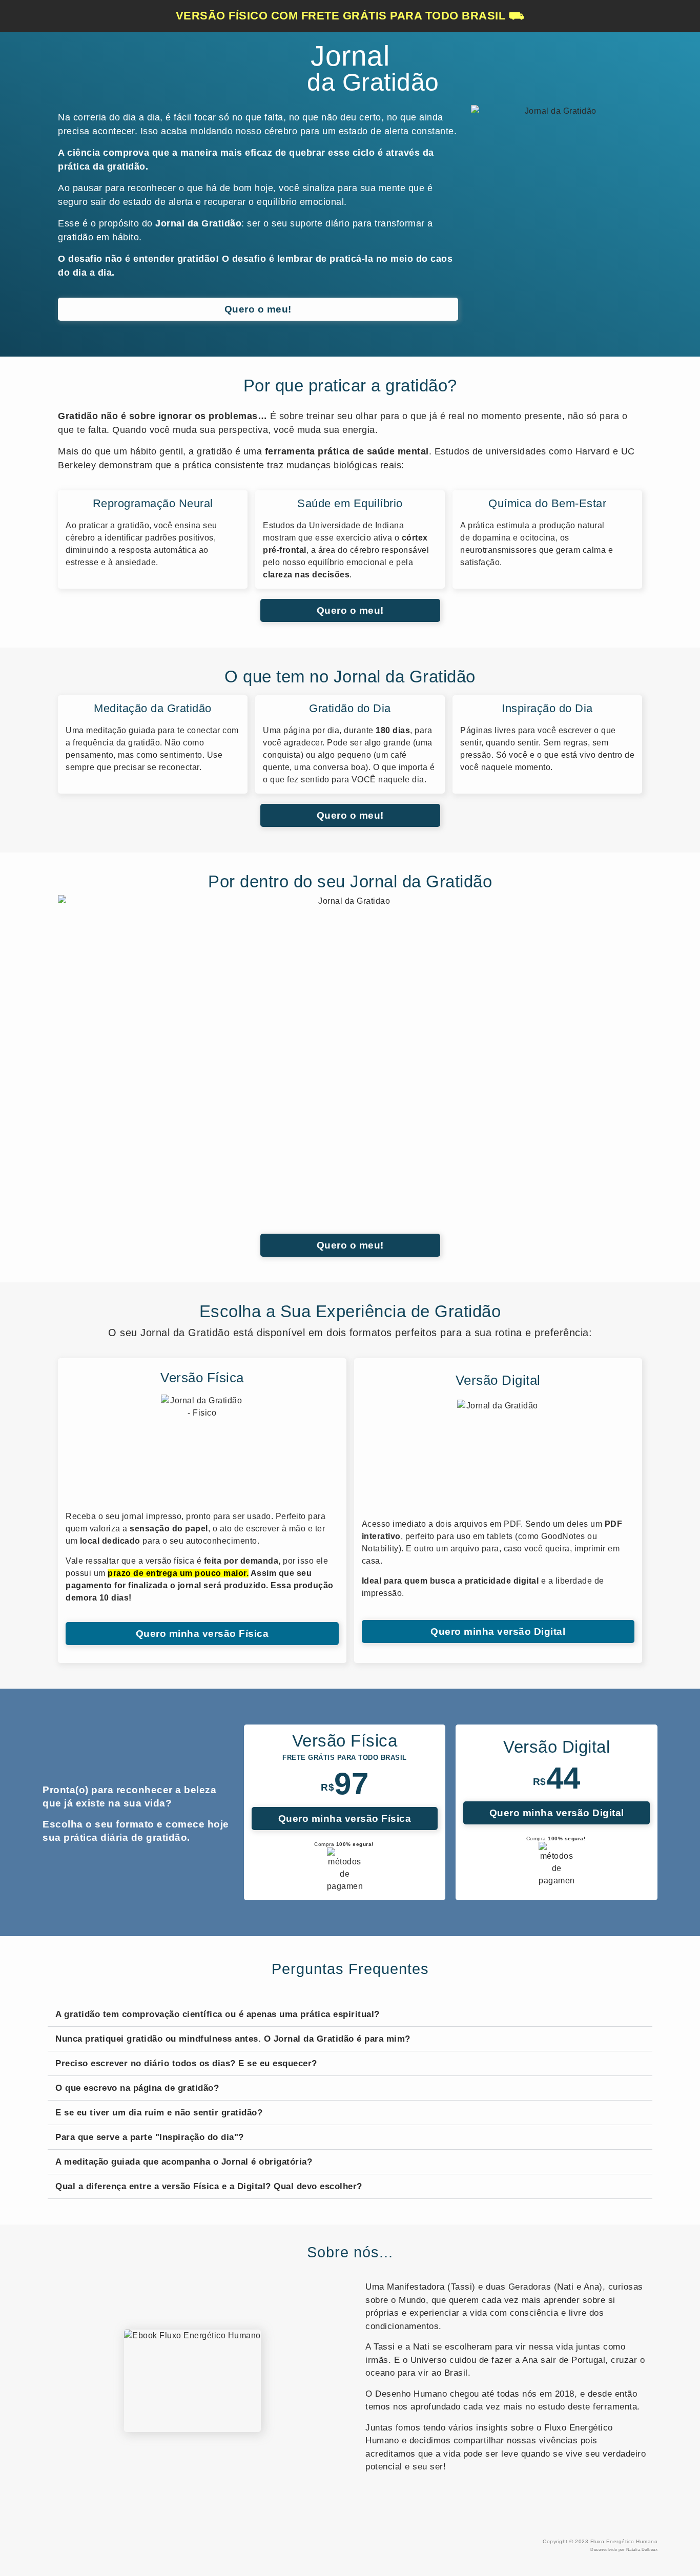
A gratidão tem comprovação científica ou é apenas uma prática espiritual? (218, 2014)
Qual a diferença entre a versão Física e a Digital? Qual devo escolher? (209, 2186)
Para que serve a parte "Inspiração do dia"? (150, 2137)
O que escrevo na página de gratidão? (137, 2088)
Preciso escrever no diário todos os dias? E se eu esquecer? (186, 2063)
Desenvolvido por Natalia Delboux (624, 2550)
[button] (350, 2014)
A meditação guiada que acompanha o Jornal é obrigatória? (184, 2162)
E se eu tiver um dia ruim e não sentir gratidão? (159, 2113)
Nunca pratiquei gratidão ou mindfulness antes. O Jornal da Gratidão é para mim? (233, 2039)
